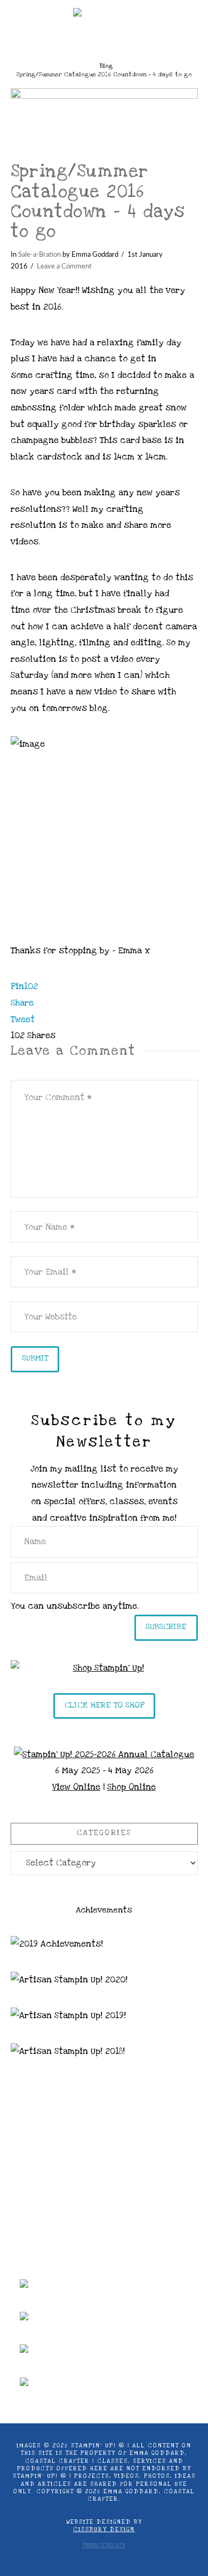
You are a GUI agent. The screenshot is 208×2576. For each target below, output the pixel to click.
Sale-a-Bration (39, 255)
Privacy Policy (104, 2546)
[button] (104, 40)
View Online (76, 1787)
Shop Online (131, 1787)
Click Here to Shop (104, 1705)
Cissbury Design (104, 2530)
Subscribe (166, 1626)
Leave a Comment (64, 266)
